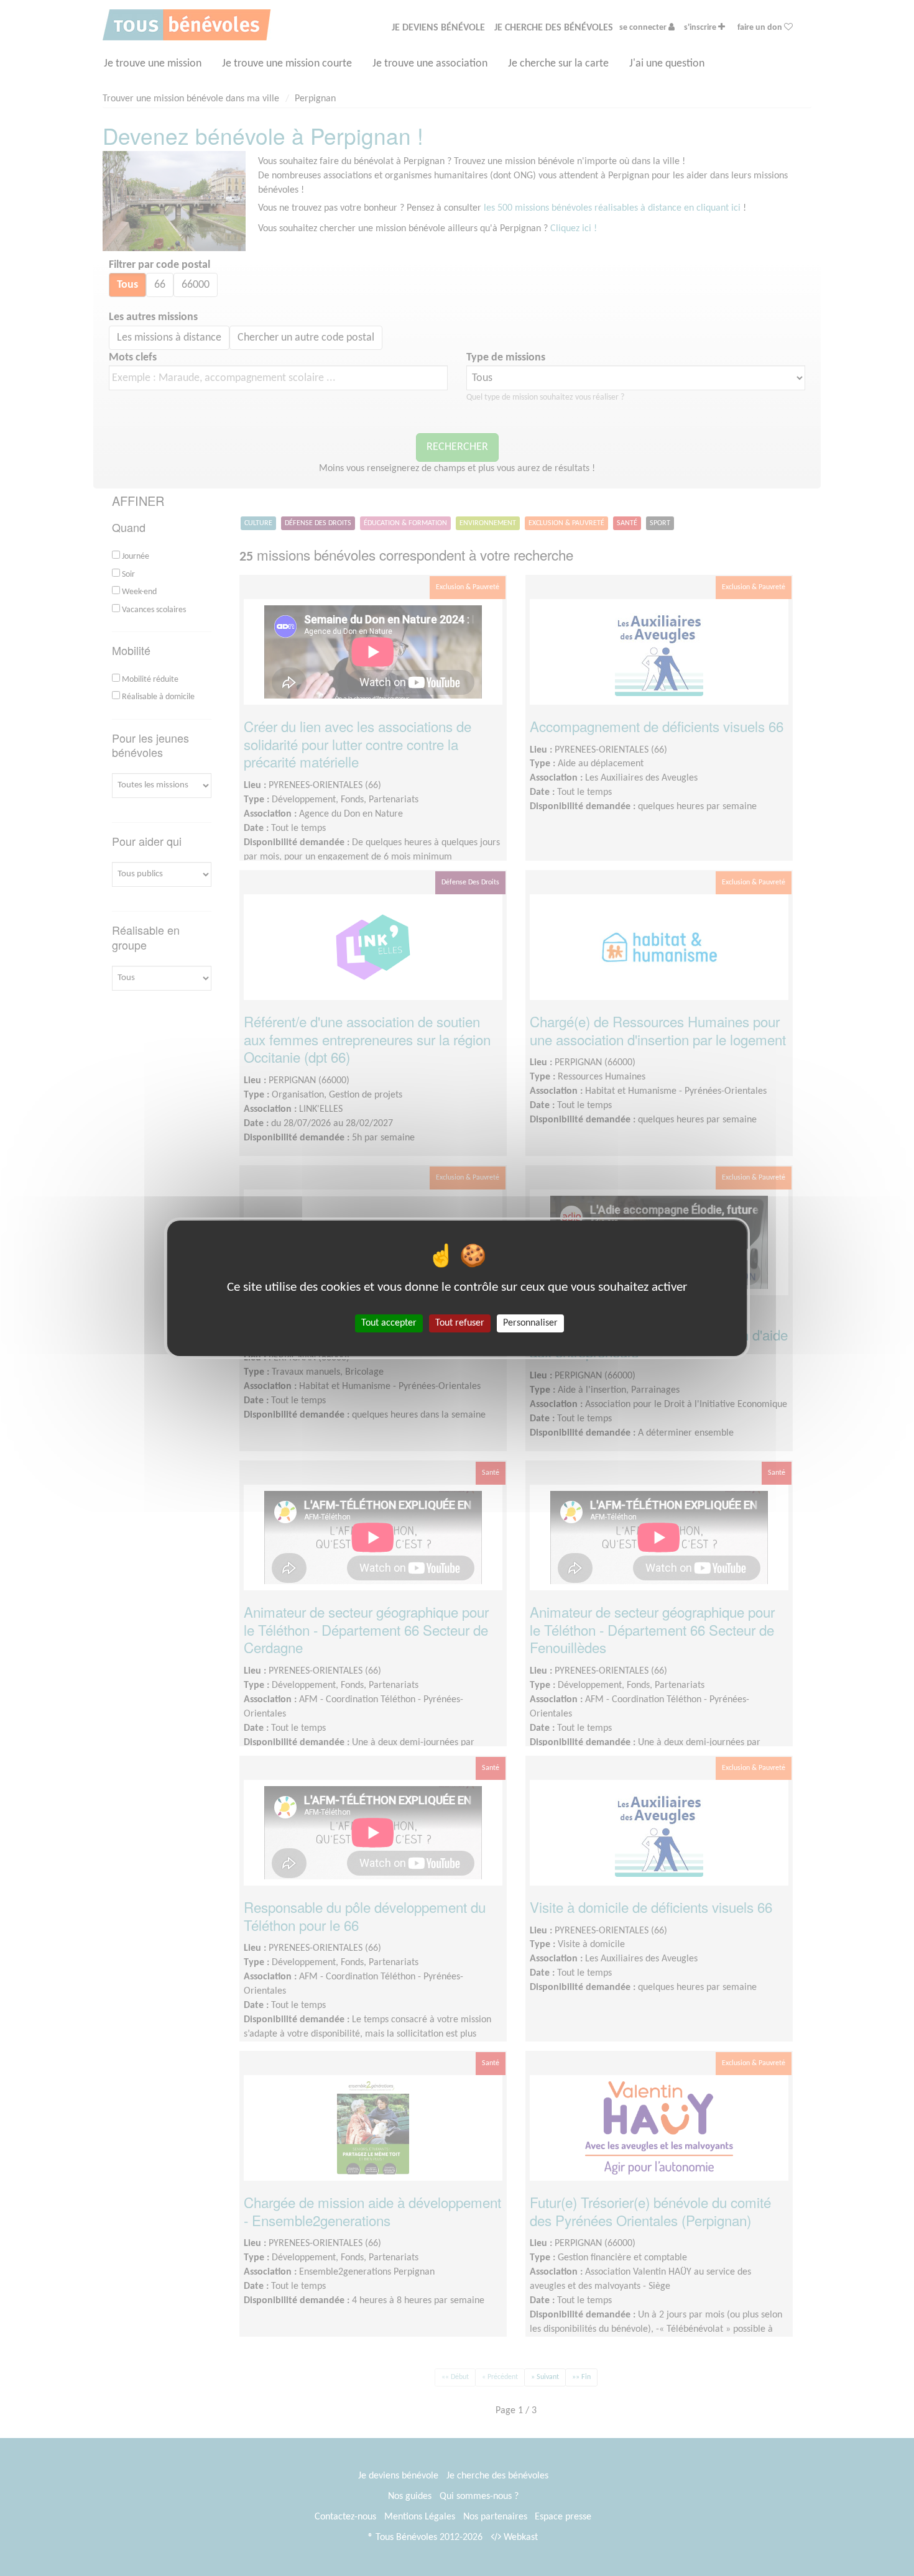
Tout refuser (460, 1322)
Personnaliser (530, 1322)
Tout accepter (389, 1322)
